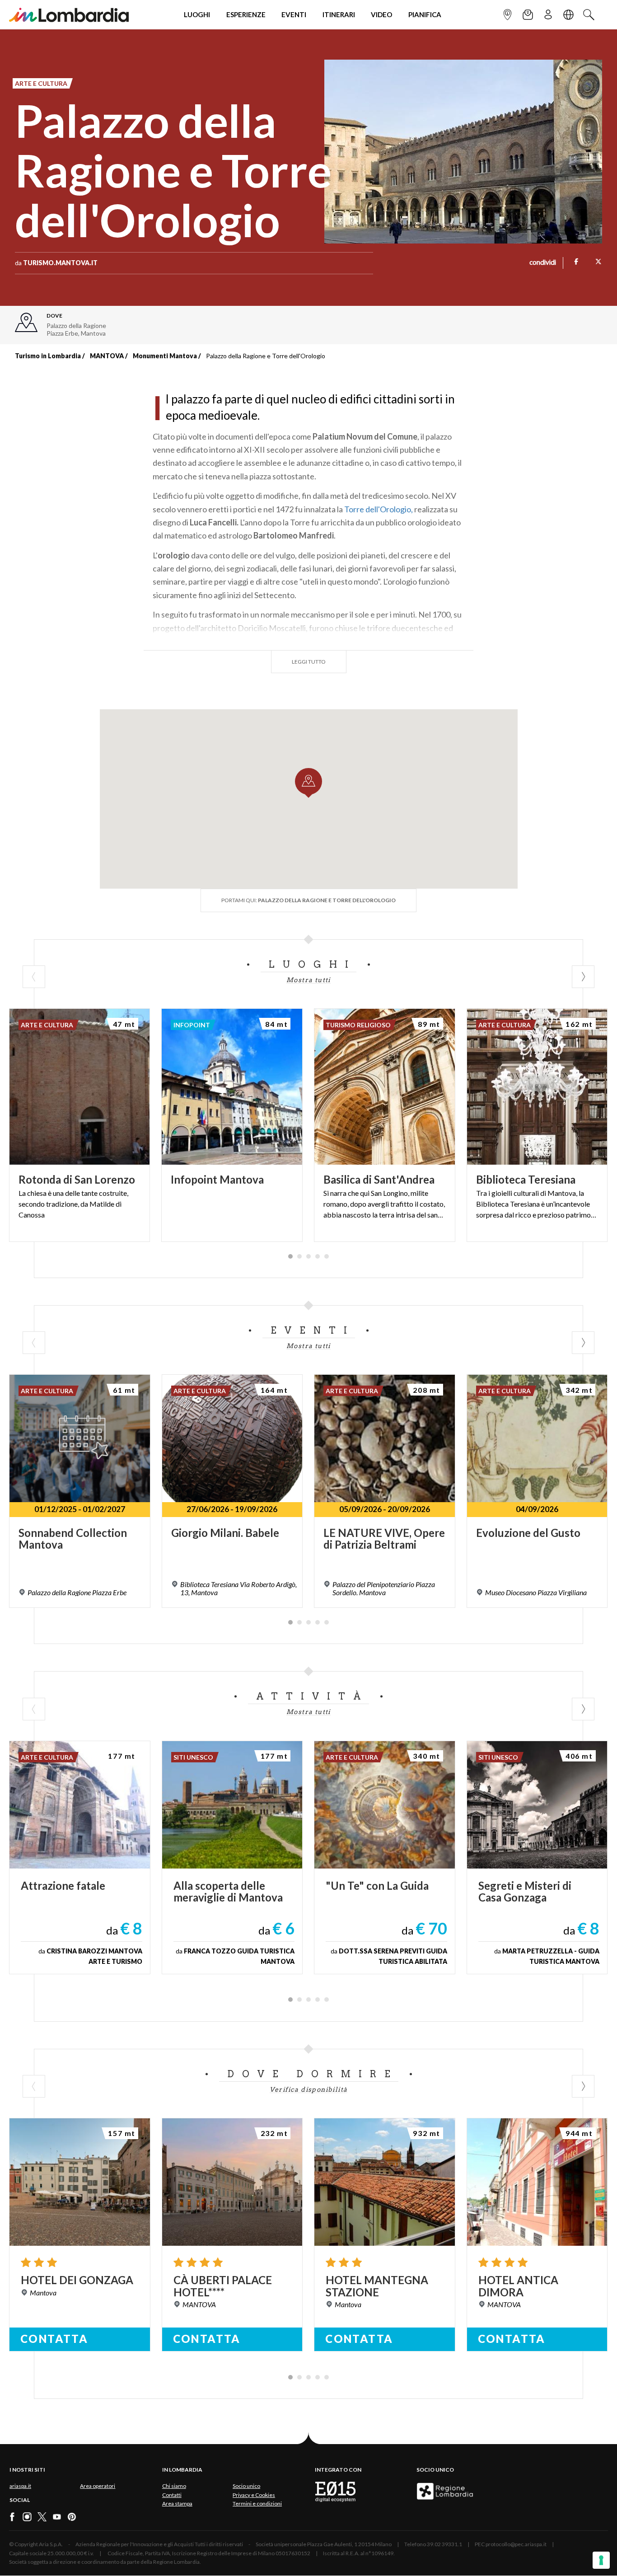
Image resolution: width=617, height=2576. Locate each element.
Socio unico (246, 2486)
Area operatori (98, 2486)
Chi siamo (174, 2486)
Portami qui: (308, 900)
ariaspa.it (20, 2486)
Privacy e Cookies (254, 2495)
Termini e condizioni (257, 2503)
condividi (543, 263)
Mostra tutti (308, 980)
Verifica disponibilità (309, 2089)
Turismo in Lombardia (48, 356)
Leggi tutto (309, 662)
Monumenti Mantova (165, 356)
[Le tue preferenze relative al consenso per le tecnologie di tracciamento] (601, 2560)
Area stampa (177, 2503)
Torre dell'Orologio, (379, 509)
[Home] (69, 15)
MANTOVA (107, 356)
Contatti (172, 2495)
